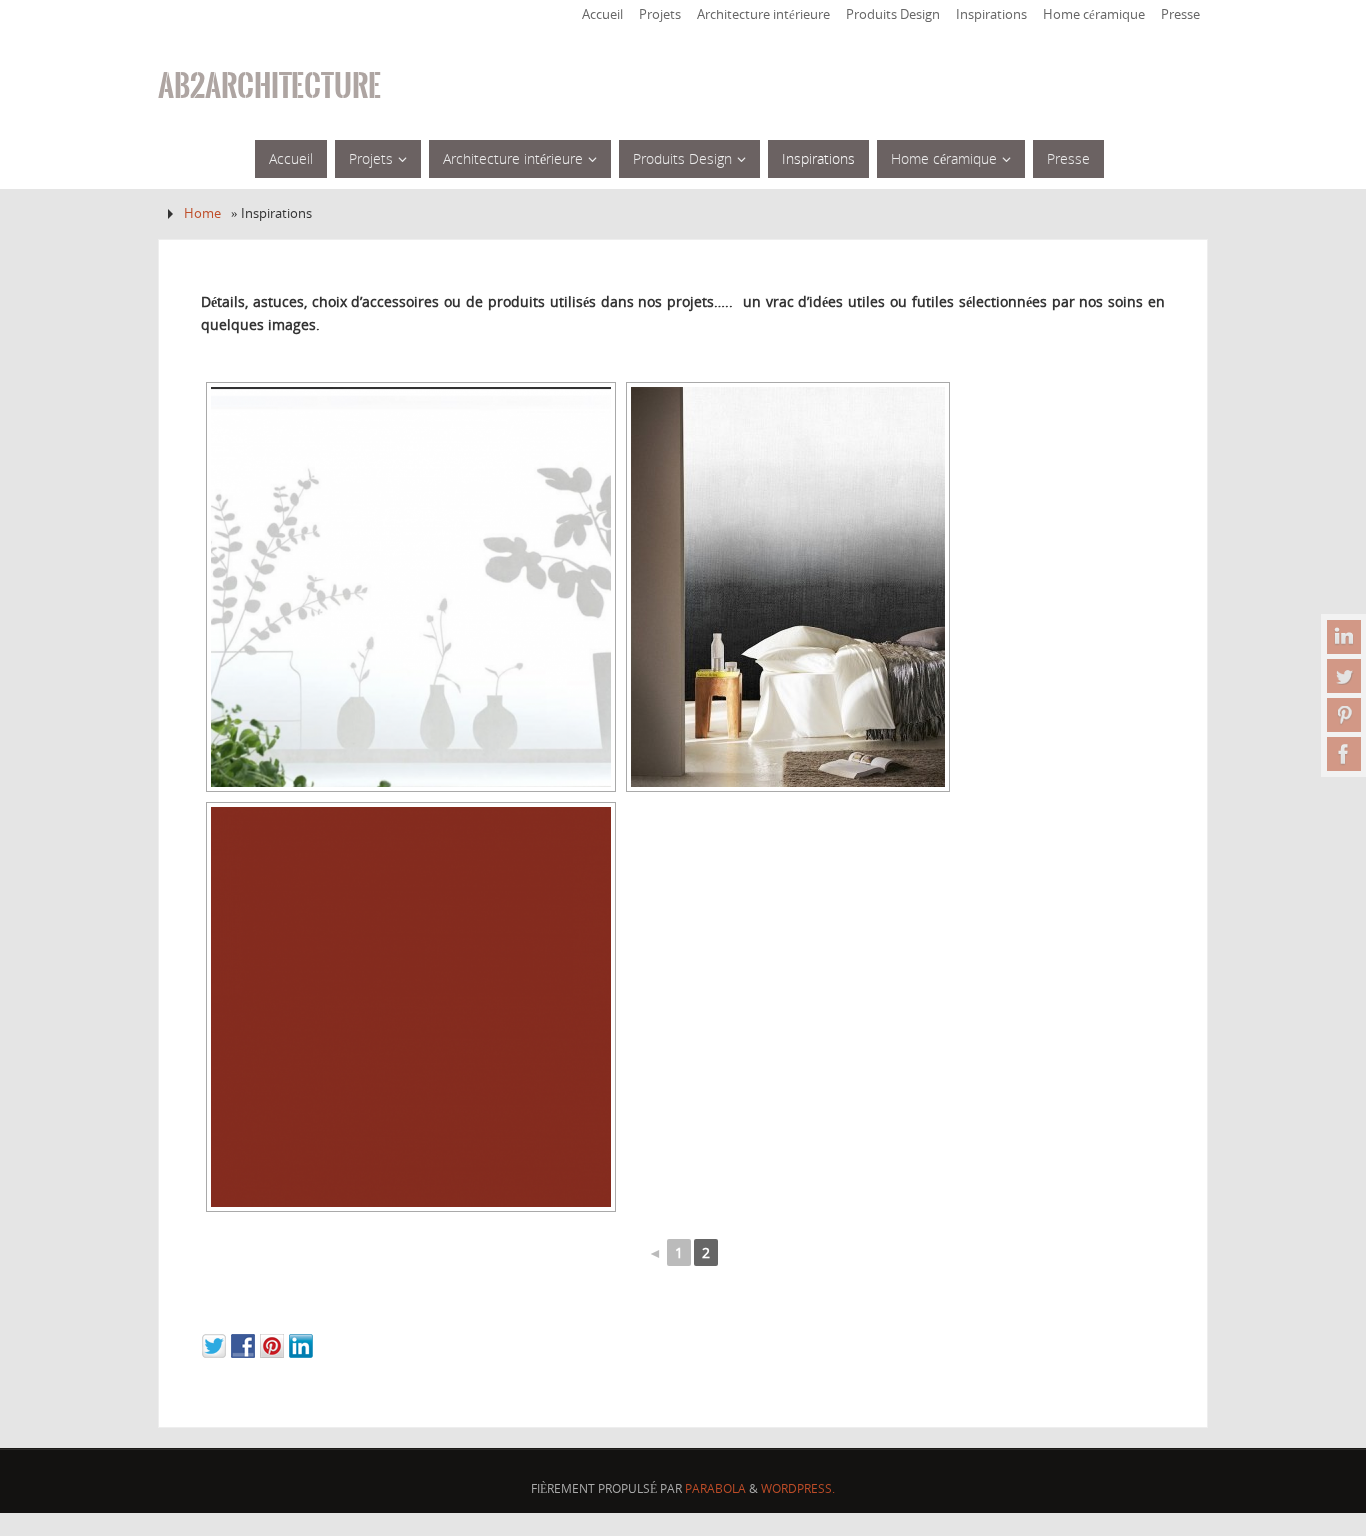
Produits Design (893, 14)
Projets (660, 14)
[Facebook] (1344, 754)
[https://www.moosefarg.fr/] (411, 1007)
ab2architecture (269, 86)
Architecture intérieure (763, 14)
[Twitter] (1344, 676)
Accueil (602, 14)
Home (202, 213)
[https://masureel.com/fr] (788, 587)
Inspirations (991, 14)
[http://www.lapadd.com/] (411, 587)
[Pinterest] (1344, 715)
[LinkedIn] (1344, 637)
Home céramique (1094, 14)
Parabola (715, 1488)
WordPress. (798, 1488)
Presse (1180, 14)
